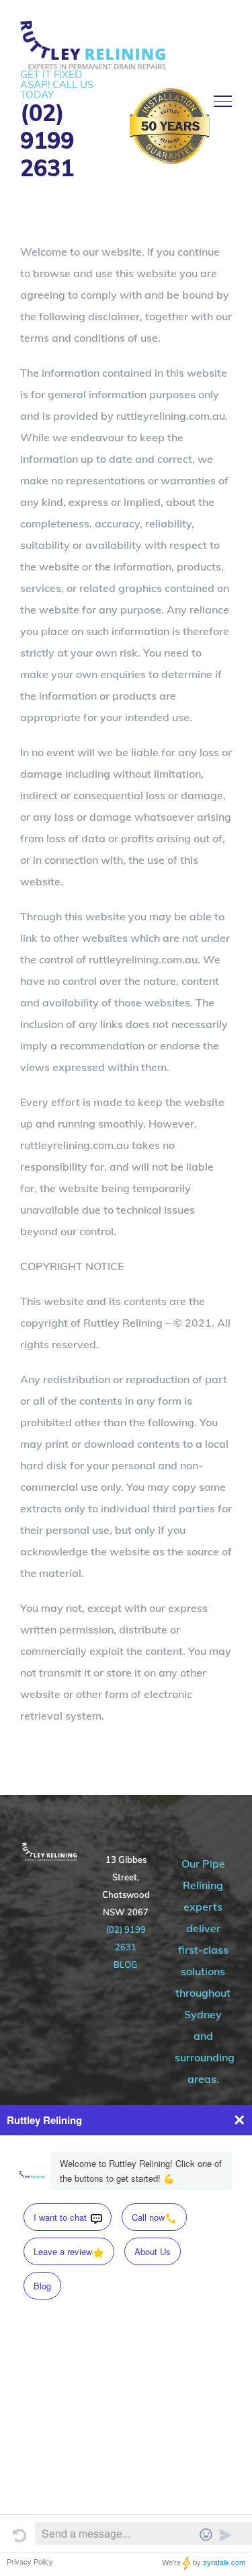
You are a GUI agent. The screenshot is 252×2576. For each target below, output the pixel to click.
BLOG (126, 1964)
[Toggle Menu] (223, 101)
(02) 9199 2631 (47, 141)
